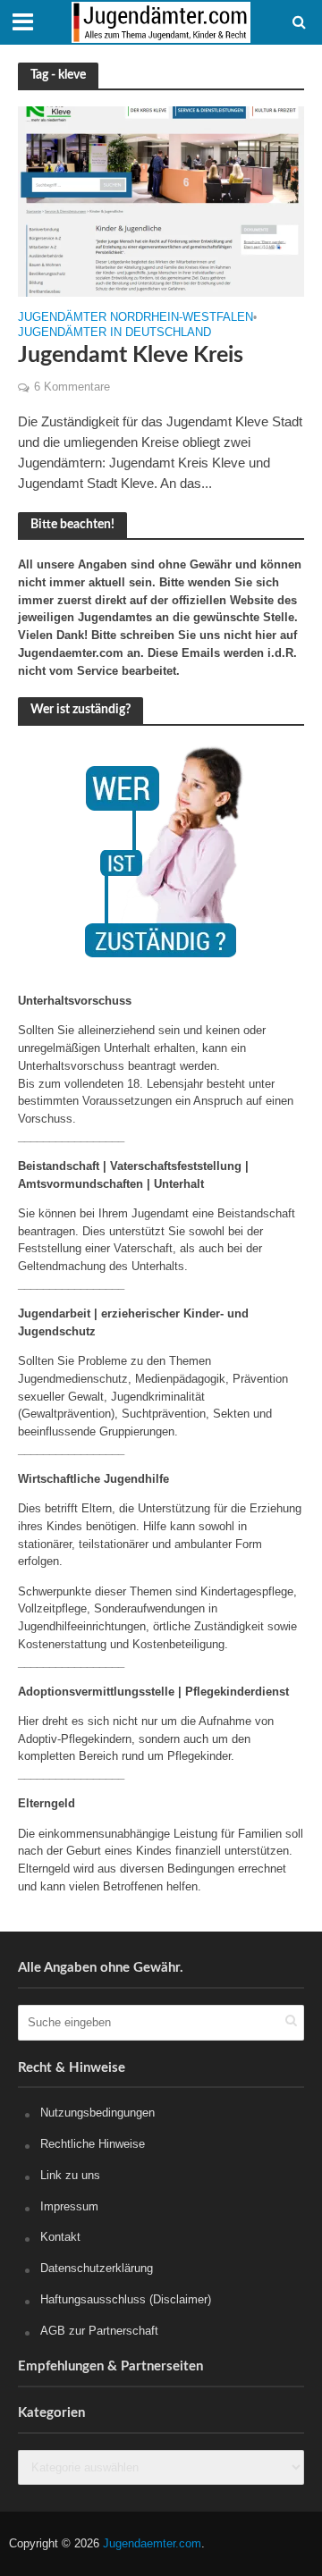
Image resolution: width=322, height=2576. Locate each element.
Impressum (69, 2206)
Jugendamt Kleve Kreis (131, 355)
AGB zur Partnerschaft (99, 2331)
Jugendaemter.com (152, 2544)
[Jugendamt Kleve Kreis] (161, 200)
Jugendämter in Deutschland (114, 333)
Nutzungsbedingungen (97, 2113)
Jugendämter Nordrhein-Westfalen (136, 318)
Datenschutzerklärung (97, 2268)
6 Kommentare (72, 387)
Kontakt (60, 2237)
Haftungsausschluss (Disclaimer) (126, 2299)
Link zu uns (70, 2175)
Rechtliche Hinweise (93, 2144)
